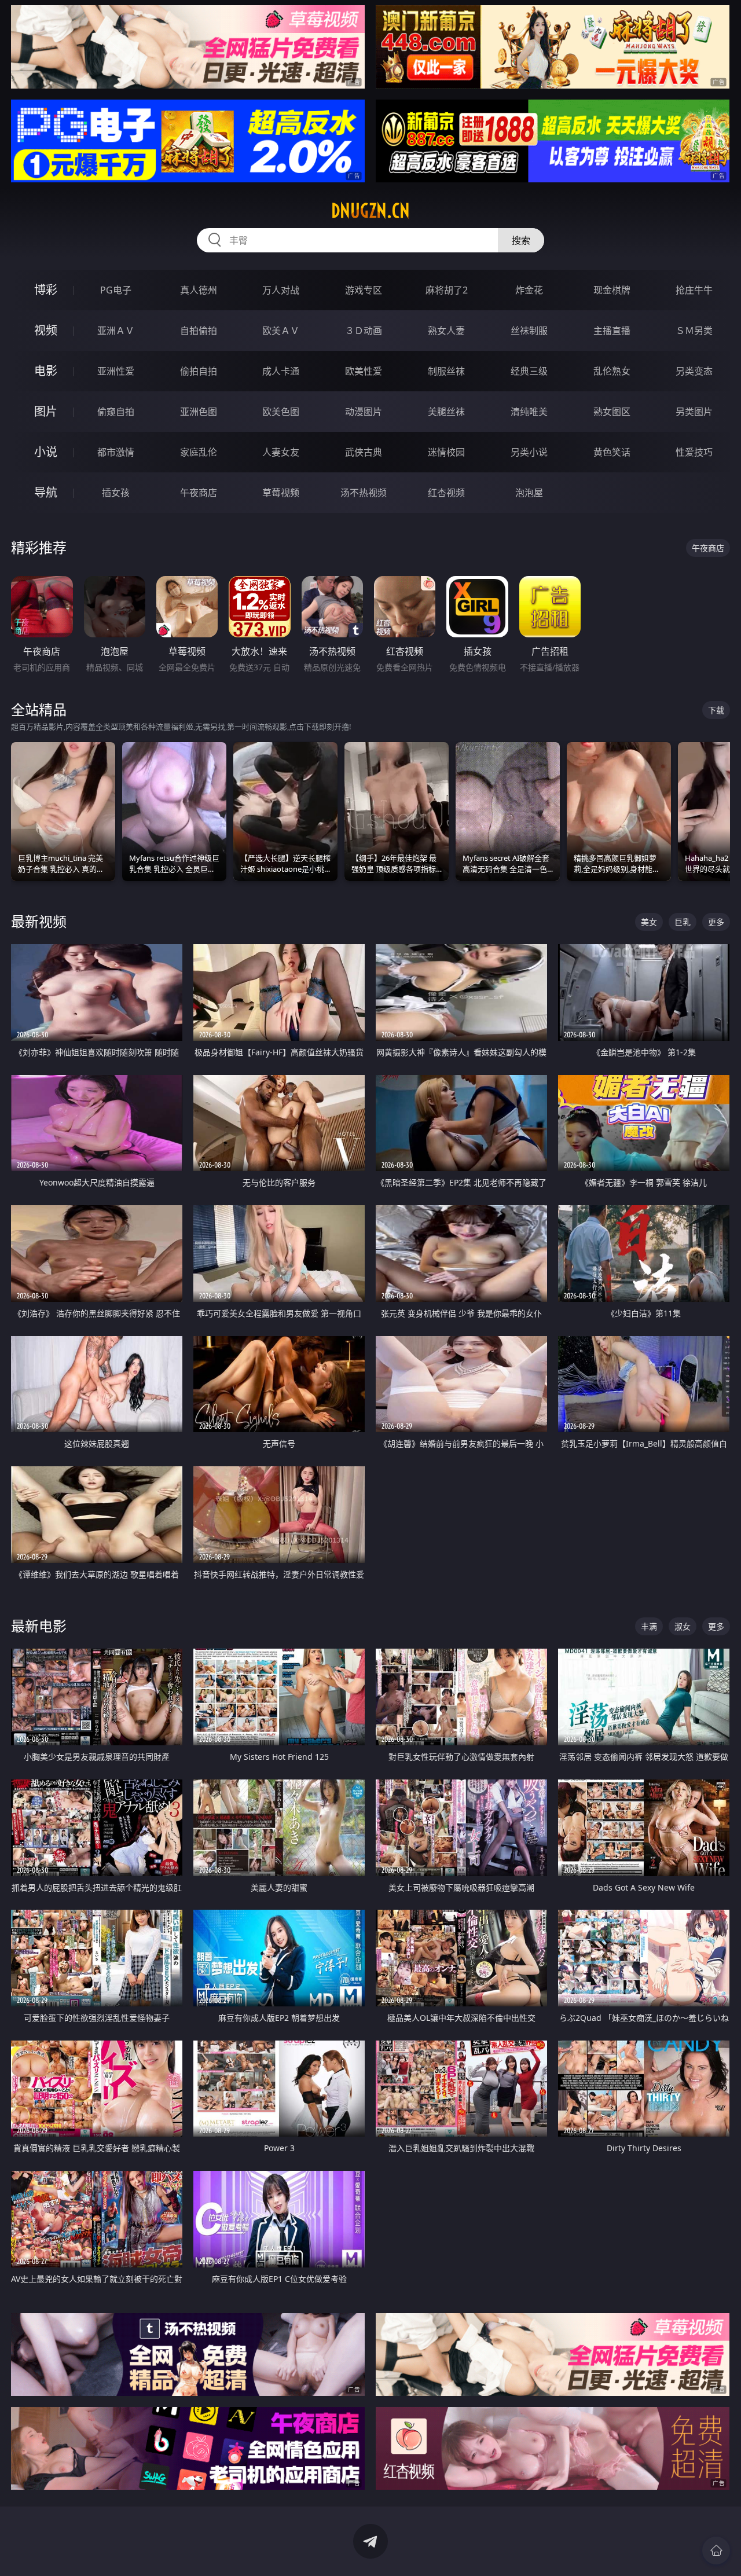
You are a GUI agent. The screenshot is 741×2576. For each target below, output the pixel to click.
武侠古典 (364, 452)
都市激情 (116, 452)
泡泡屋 (529, 493)
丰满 (649, 1626)
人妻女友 (281, 452)
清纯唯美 (529, 412)
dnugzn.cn (370, 211)
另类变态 (694, 371)
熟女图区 (612, 412)
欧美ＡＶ (281, 331)
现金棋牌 (612, 290)
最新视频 (39, 921)
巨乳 (683, 922)
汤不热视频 (364, 493)
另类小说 (529, 452)
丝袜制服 (529, 331)
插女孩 (116, 493)
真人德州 (199, 290)
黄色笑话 (612, 452)
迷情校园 (446, 452)
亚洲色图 (199, 412)
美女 (649, 922)
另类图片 (694, 412)
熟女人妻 (446, 331)
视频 (46, 330)
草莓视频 (281, 493)
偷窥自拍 (116, 412)
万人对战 (281, 290)
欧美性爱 (364, 371)
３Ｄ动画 (364, 331)
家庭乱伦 (199, 452)
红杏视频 (446, 493)
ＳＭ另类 (694, 331)
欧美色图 (281, 412)
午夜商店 (199, 493)
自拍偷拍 (199, 331)
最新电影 (39, 1626)
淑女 (683, 1626)
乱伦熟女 (612, 371)
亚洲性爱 (116, 371)
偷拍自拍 (199, 371)
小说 (46, 452)
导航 (46, 492)
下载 (716, 710)
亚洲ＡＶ (116, 331)
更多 (716, 922)
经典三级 (529, 371)
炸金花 (529, 290)
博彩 (46, 290)
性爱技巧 (694, 452)
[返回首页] (716, 2551)
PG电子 (116, 290)
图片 (46, 411)
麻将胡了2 (447, 290)
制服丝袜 (446, 371)
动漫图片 (364, 412)
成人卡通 (281, 371)
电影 (46, 371)
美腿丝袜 (446, 412)
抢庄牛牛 (694, 290)
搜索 (521, 240)
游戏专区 (364, 290)
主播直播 (612, 331)
